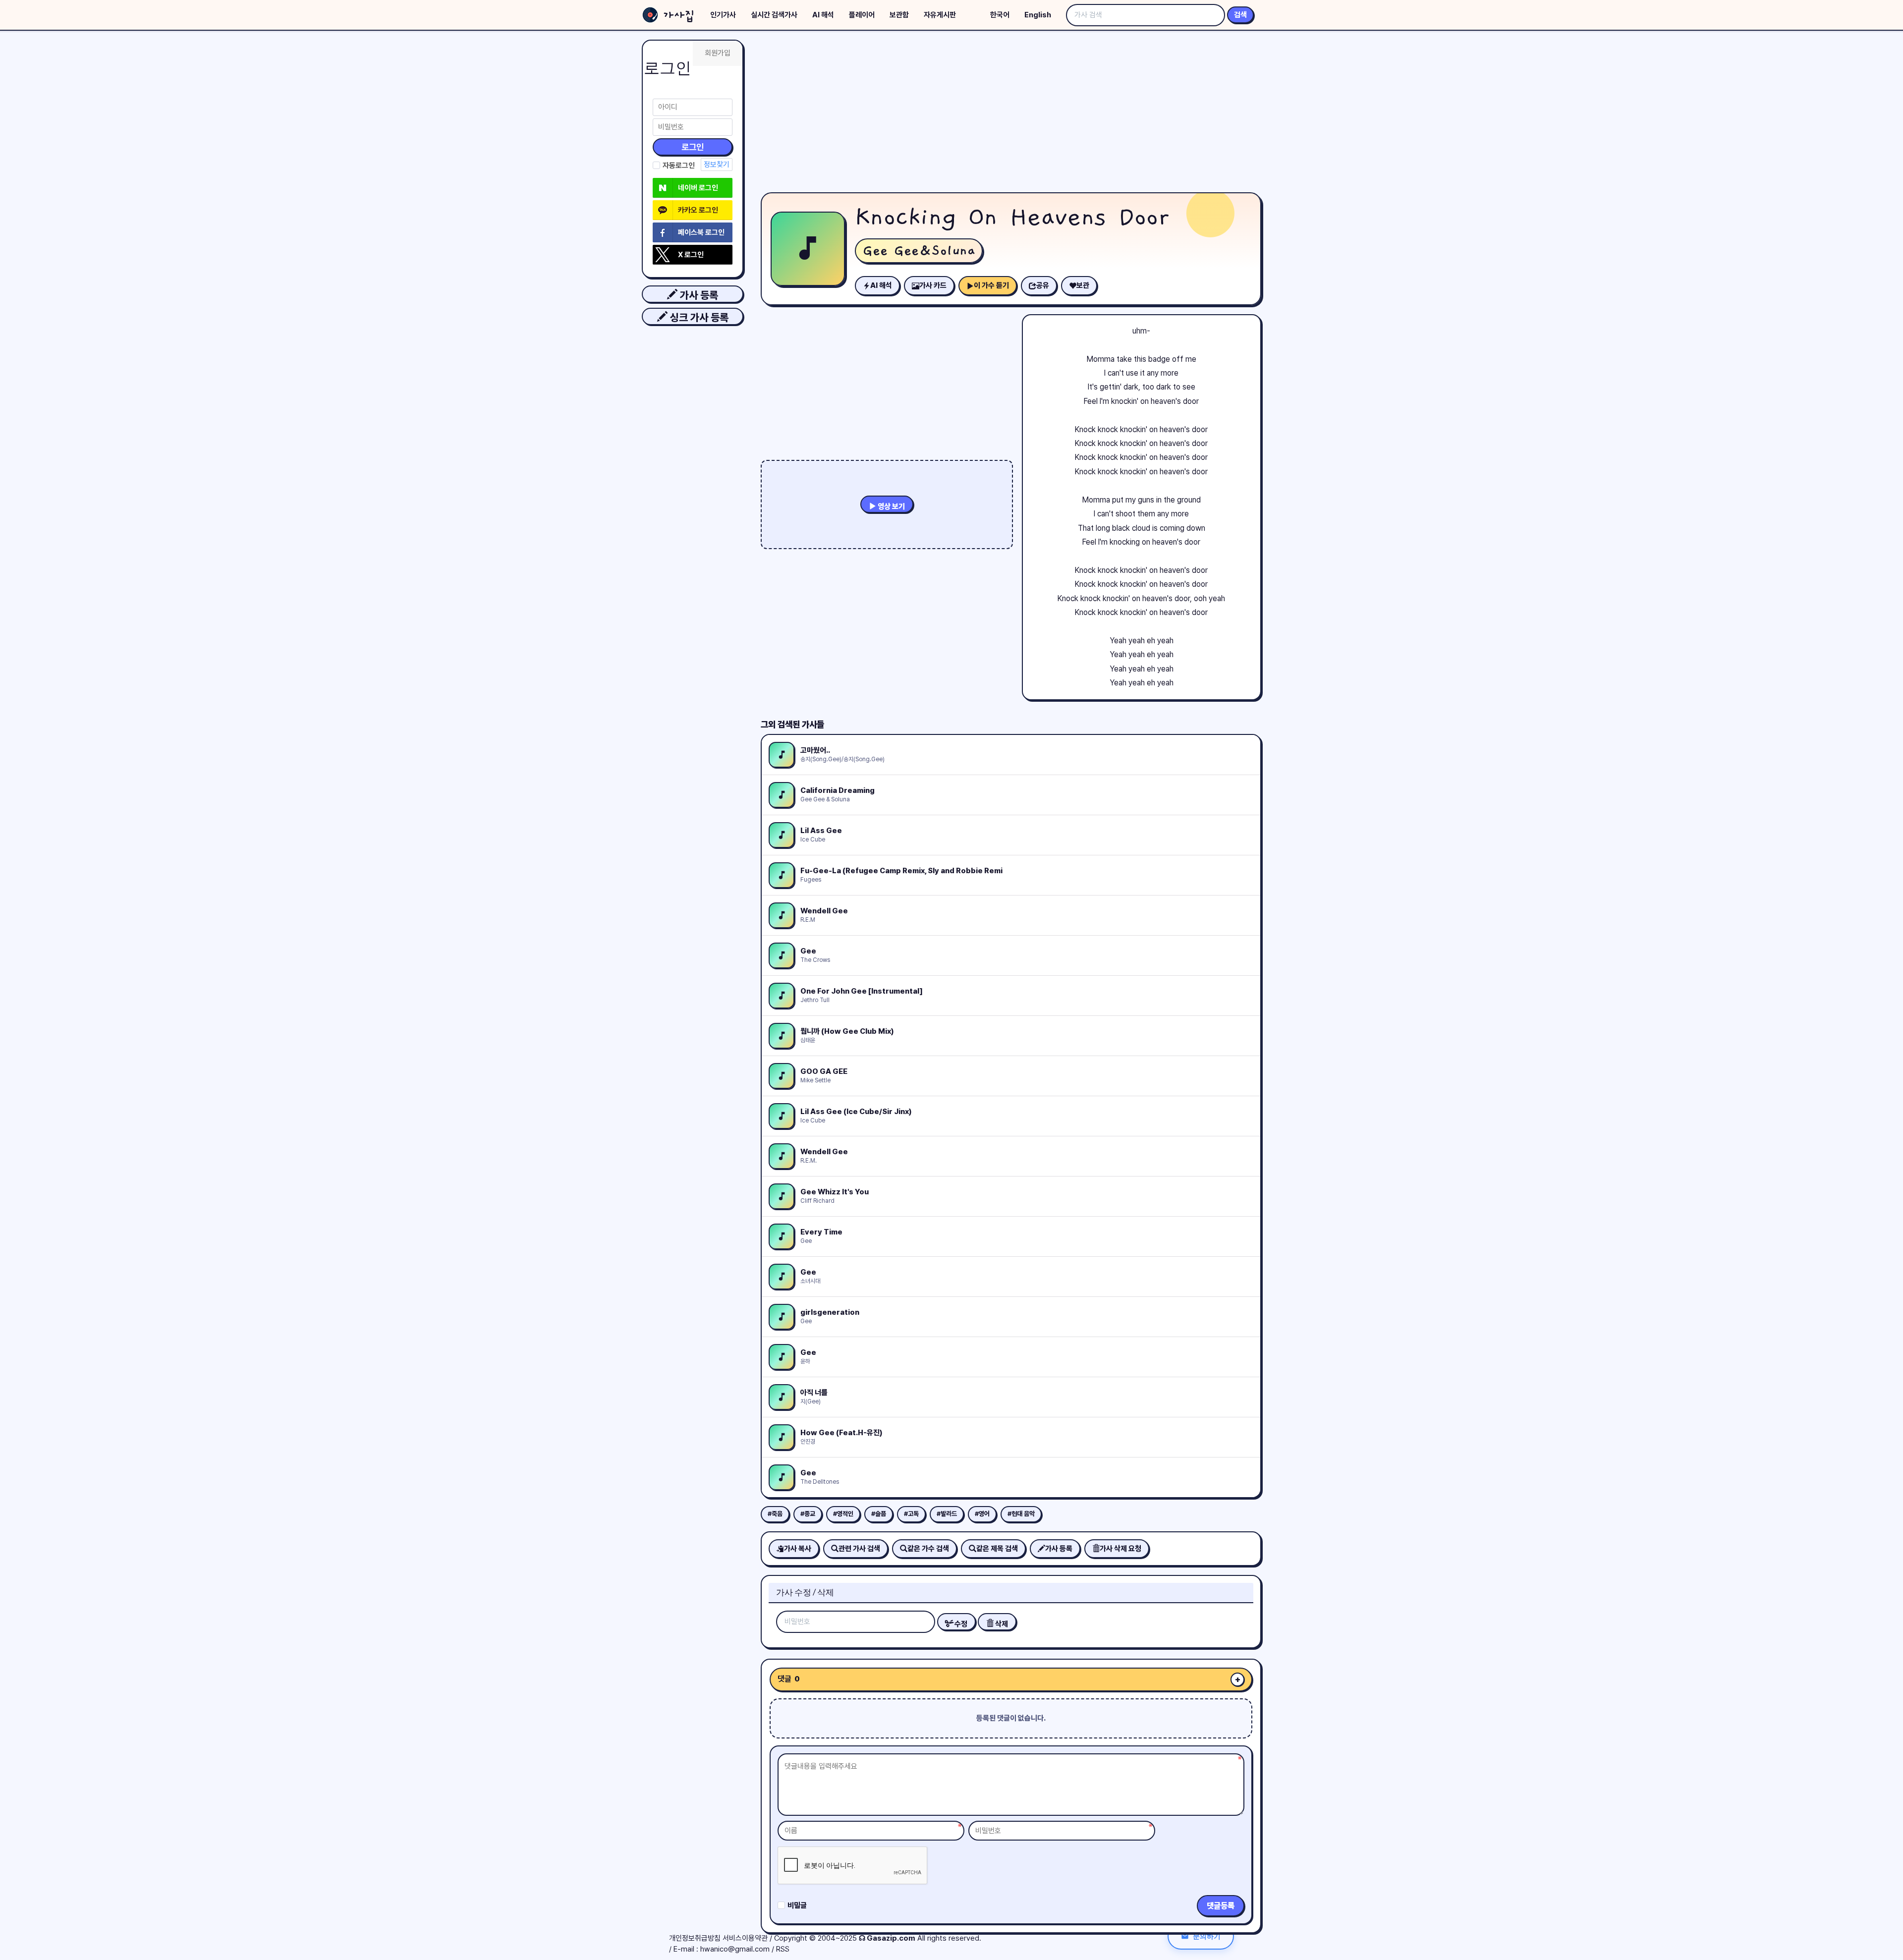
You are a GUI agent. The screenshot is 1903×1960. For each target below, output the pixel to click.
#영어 (982, 1514)
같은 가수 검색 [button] (928, 1549)
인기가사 (723, 15)
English (1038, 15)
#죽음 (775, 1514)
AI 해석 (823, 15)
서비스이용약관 (745, 1938)
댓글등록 (1221, 1906)
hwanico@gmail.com (735, 1949)
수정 (960, 1624)
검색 (1240, 15)
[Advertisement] (1011, 114)
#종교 (808, 1514)
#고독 (911, 1514)
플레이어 (862, 15)
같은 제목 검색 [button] (997, 1549)
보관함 (899, 15)
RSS (783, 1949)
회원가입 (718, 53)
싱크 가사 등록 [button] (698, 317)
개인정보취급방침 (695, 1938)
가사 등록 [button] (698, 295)
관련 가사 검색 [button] (859, 1549)
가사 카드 (933, 285)
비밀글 (797, 1905)
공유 (1043, 285)
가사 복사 (798, 1549)
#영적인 (843, 1514)
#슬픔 (879, 1514)
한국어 (1000, 15)
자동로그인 (679, 166)
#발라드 (947, 1514)
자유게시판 (940, 15)
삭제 (1001, 1624)
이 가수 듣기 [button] (991, 285)
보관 (1083, 285)
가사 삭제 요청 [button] (1120, 1549)
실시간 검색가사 (774, 15)
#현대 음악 (1021, 1514)
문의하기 (1207, 1936)
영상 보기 (891, 506)
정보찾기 (717, 165)
